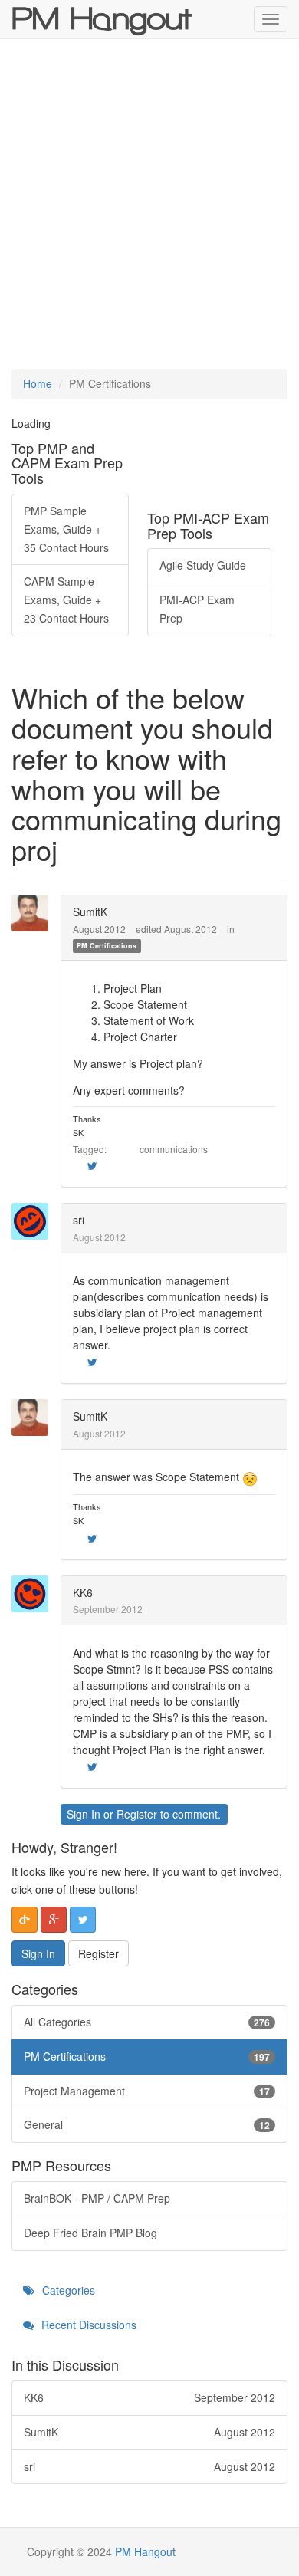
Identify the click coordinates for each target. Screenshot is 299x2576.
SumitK (90, 912)
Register (137, 1814)
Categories (67, 2290)
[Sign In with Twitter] (83, 1920)
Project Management (147, 2091)
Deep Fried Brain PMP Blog (90, 2233)
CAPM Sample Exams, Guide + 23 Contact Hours (66, 600)
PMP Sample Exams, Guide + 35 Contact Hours (66, 529)
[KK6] (34, 1594)
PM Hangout (145, 2551)
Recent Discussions (87, 2325)
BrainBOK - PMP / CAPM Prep (97, 2198)
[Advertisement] (149, 204)
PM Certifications (107, 946)
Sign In (84, 1814)
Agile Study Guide (203, 565)
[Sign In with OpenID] (25, 1920)
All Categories (147, 2022)
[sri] (34, 1221)
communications (174, 1149)
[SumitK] (34, 913)
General (147, 2124)
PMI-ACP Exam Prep (197, 609)
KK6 (83, 1592)
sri (79, 1220)
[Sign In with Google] (54, 1920)
